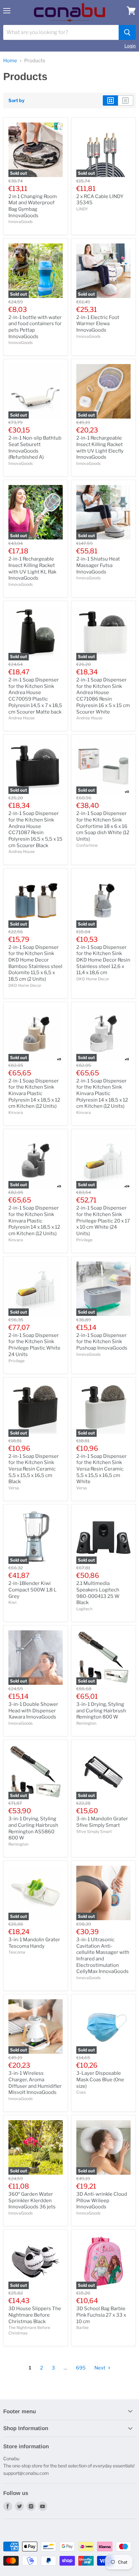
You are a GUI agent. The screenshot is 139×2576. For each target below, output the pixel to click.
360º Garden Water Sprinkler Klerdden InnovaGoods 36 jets (32, 2200)
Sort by (16, 100)
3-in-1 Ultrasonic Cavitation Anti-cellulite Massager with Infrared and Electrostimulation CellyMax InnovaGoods (103, 1956)
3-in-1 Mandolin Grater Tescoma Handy (34, 1943)
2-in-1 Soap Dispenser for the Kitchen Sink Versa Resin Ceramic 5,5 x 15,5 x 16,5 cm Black (34, 1469)
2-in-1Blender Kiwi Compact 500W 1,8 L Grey (32, 1590)
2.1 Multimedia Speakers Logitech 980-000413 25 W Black (98, 1593)
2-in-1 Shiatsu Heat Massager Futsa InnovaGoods (98, 565)
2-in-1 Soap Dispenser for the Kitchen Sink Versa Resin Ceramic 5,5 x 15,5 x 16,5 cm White (102, 1469)
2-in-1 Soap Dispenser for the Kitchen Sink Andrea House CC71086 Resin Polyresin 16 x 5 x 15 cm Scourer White (103, 696)
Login (130, 46)
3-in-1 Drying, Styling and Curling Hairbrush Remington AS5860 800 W (33, 1828)
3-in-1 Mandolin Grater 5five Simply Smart (102, 1822)
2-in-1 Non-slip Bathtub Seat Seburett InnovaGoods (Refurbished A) (35, 448)
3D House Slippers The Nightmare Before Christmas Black (35, 2315)
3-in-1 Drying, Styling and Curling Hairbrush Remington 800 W (101, 1711)
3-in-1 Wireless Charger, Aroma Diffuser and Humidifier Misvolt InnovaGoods (35, 2083)
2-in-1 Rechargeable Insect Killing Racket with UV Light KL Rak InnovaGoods (32, 568)
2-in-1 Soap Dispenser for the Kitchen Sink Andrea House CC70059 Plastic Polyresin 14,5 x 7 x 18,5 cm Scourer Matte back (35, 696)
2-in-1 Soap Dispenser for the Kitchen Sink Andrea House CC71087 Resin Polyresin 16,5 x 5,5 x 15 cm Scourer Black (35, 829)
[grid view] (110, 100)
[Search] (127, 32)
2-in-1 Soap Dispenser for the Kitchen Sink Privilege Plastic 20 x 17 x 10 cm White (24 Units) (103, 1221)
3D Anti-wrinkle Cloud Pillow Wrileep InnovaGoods (102, 2200)
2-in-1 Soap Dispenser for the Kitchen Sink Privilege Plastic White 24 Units (34, 1345)
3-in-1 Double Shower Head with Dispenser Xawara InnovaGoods (33, 1711)
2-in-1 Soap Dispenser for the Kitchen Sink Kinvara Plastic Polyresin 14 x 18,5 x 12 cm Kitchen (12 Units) (34, 1094)
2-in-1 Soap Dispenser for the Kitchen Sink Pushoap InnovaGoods (102, 1342)
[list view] (126, 100)
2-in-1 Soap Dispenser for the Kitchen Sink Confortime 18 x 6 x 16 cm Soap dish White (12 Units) (103, 826)
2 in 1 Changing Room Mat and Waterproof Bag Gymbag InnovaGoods (33, 206)
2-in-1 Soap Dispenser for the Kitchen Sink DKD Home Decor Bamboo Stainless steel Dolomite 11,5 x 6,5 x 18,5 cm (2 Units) (35, 963)
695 (81, 2368)
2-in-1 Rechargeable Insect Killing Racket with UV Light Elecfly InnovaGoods (100, 448)
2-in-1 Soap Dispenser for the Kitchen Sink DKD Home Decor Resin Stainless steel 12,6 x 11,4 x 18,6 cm (103, 960)
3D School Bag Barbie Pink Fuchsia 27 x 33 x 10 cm (101, 2315)
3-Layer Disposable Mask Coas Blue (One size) (100, 2080)
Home (10, 61)
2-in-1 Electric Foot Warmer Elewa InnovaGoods (98, 324)
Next (100, 2368)
